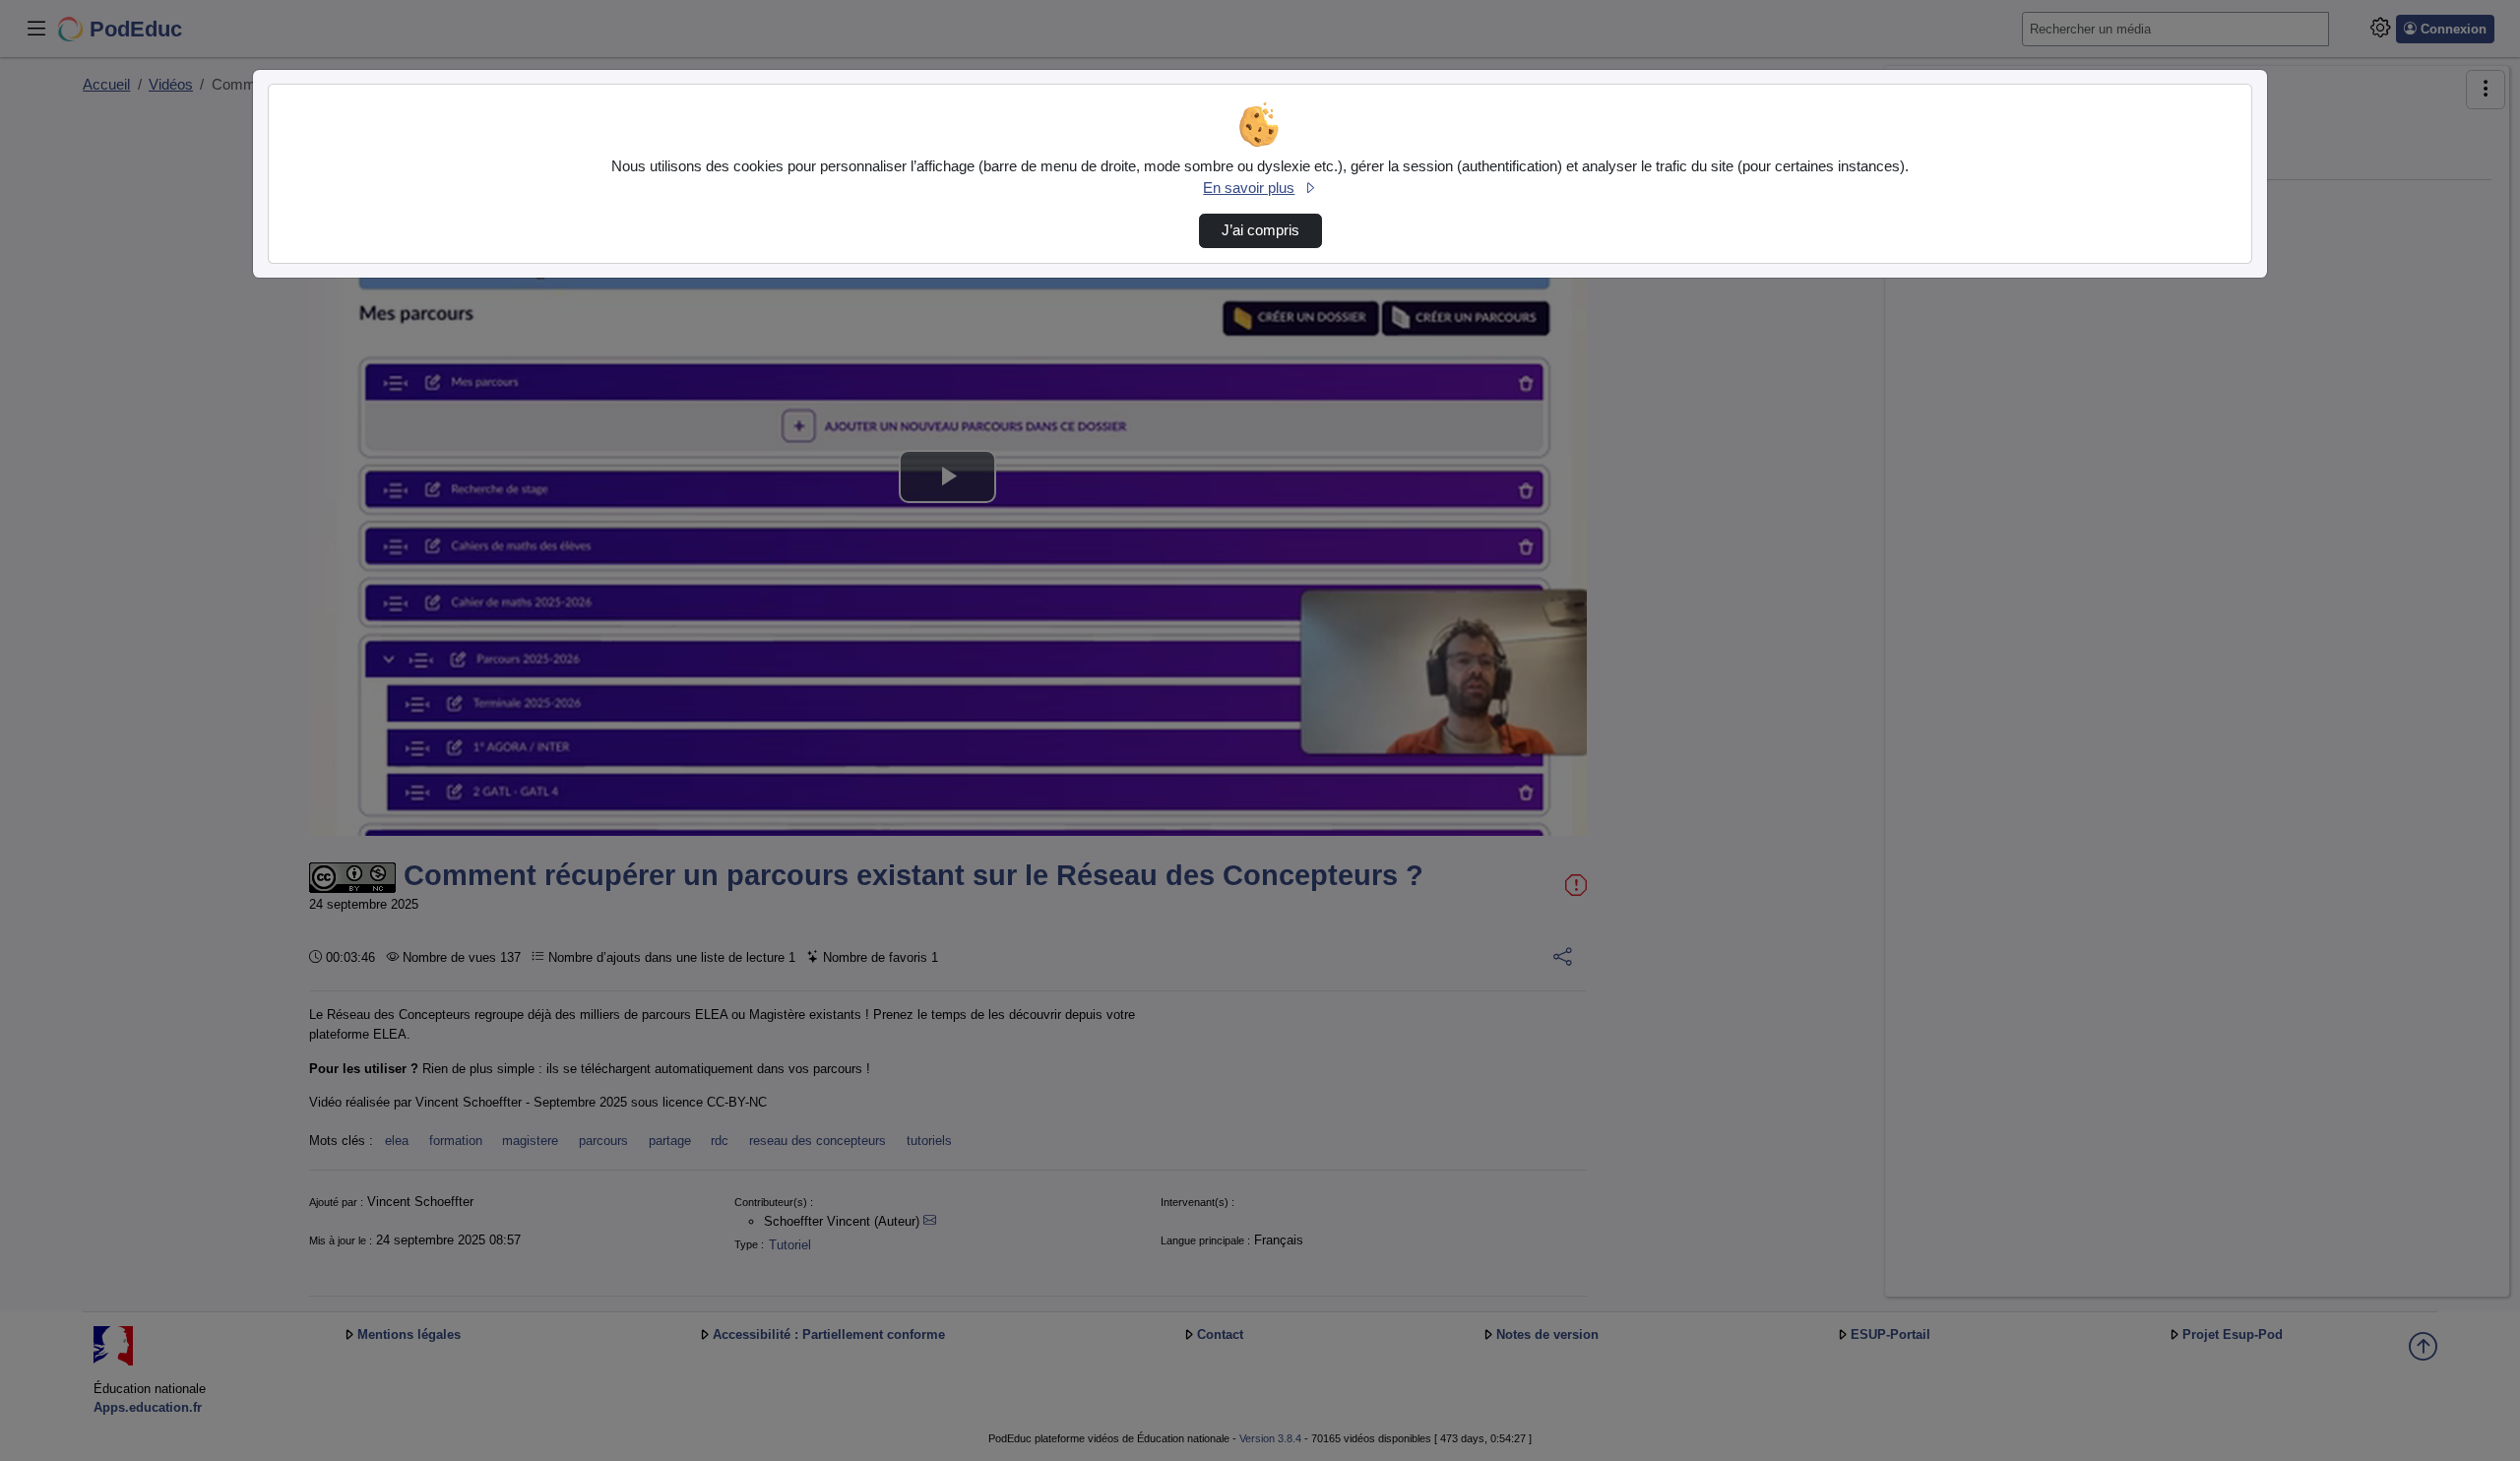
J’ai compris (1260, 230)
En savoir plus (1249, 188)
